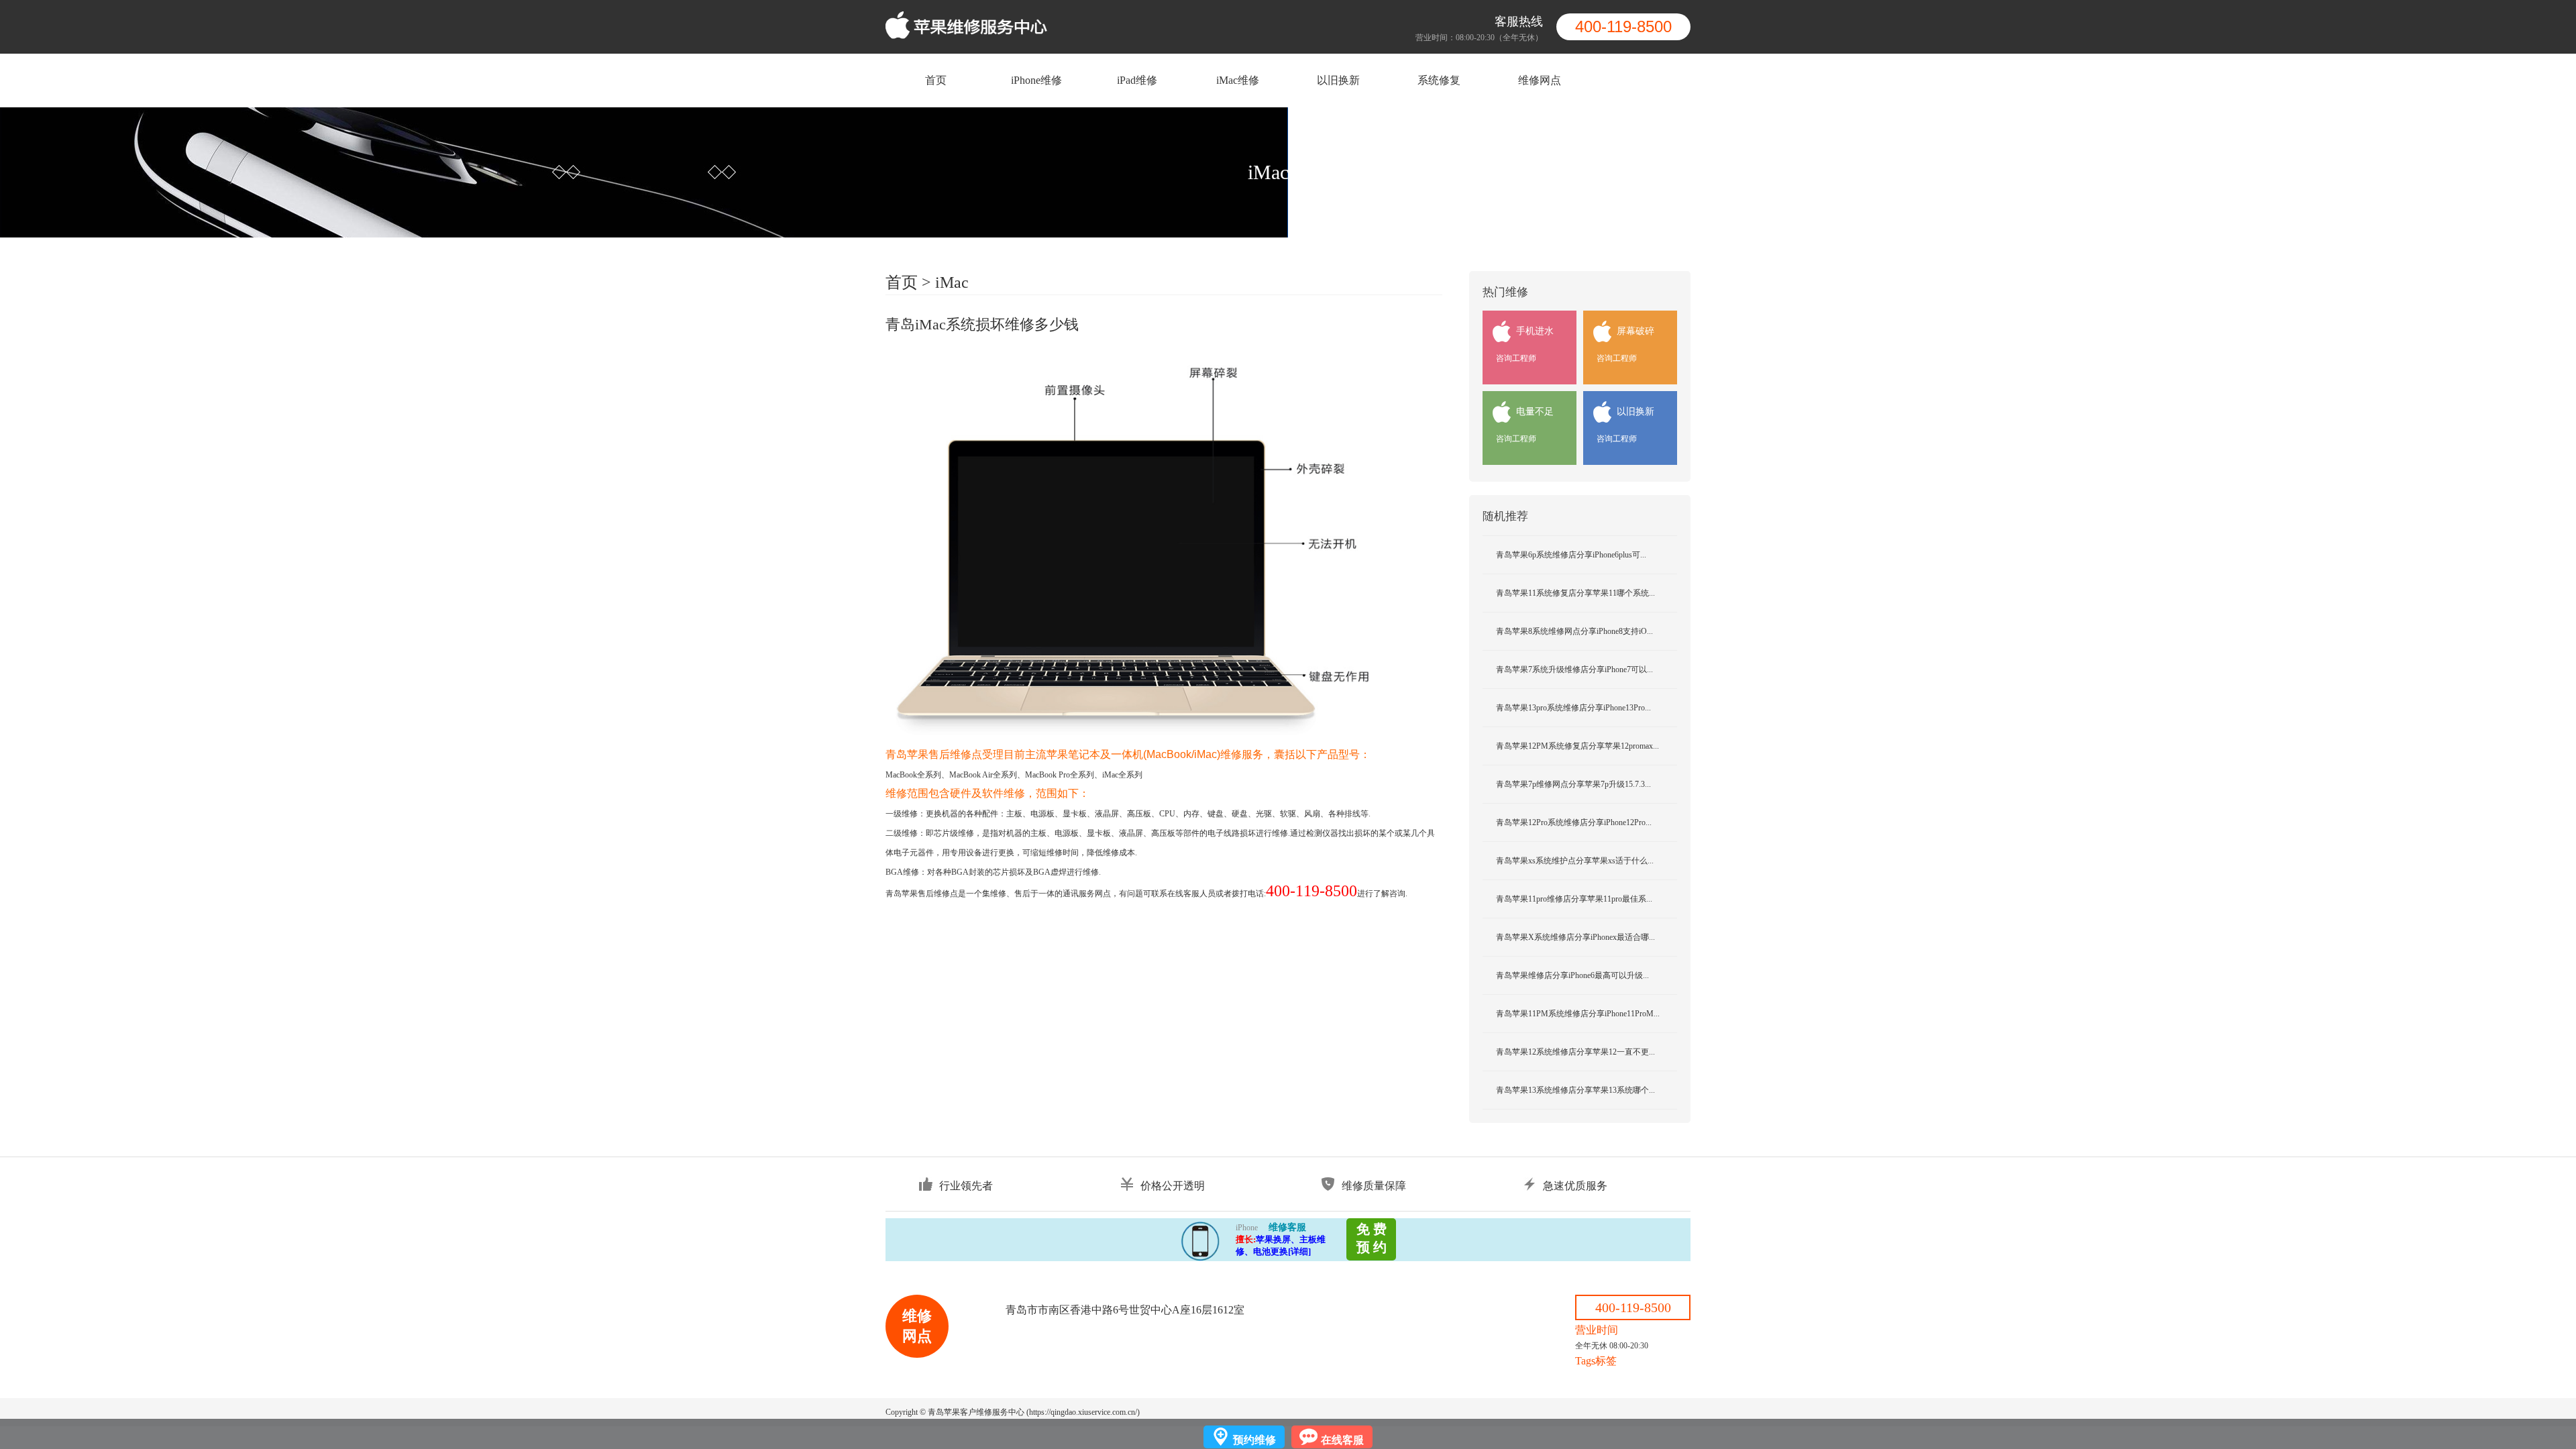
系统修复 (1439, 80)
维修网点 (1540, 80)
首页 (936, 80)
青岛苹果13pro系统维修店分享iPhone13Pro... (1573, 708)
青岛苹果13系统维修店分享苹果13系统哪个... (1575, 1090)
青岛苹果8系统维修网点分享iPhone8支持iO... (1574, 631)
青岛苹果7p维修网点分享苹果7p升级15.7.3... (1573, 784)
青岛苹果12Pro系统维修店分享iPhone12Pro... (1574, 822)
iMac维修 (1238, 80)
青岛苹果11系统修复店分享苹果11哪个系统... (1575, 593)
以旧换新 (1338, 80)
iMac (952, 282)
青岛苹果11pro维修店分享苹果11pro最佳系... (1574, 899)
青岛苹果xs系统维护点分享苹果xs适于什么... (1575, 861)
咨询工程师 (1516, 358)
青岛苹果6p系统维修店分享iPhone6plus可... (1571, 555)
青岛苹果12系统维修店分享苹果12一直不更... (1575, 1052)
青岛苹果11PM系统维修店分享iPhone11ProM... (1578, 1014)
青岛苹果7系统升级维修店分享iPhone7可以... (1574, 669)
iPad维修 (1137, 80)
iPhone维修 (1036, 80)
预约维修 (1254, 1440)
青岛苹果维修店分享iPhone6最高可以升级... (1572, 975)
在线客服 (1342, 1440)
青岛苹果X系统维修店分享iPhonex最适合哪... (1575, 937)
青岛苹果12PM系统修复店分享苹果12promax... (1577, 746)
